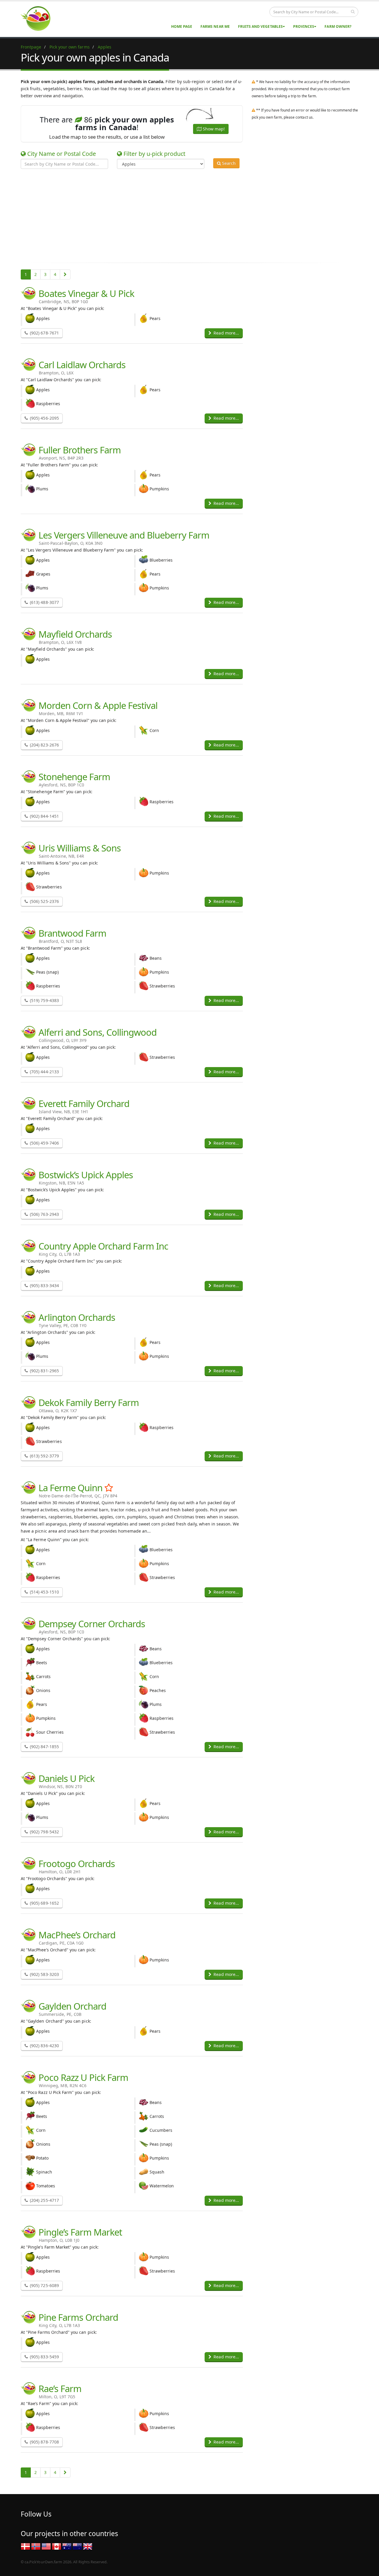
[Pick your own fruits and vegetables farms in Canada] (57, 2546)
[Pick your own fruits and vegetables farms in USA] (46, 2546)
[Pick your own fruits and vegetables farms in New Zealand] (77, 2546)
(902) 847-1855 (44, 1747)
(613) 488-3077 (44, 602)
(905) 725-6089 (44, 2285)
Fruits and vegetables (260, 26)
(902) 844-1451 (44, 816)
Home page (182, 26)
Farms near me (215, 26)
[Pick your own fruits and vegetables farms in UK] (88, 2546)
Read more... (226, 333)
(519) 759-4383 (44, 1000)
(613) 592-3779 (44, 1456)
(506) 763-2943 (44, 1214)
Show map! (213, 129)
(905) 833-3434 (44, 1285)
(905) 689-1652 (44, 1903)
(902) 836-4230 (44, 2046)
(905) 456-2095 (44, 418)
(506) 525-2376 (44, 901)
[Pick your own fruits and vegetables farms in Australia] (67, 2546)
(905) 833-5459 (44, 2357)
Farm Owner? (338, 26)
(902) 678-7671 (44, 333)
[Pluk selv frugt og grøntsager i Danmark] (25, 2546)
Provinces (304, 26)
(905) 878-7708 (44, 2442)
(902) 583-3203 (44, 1974)
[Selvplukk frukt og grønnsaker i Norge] (36, 2546)
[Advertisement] (185, 215)
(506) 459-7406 (44, 1143)
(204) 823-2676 (44, 745)
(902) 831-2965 (44, 1371)
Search (228, 163)
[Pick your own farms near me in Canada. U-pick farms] (39, 18)
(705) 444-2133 (44, 1072)
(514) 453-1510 (44, 1592)
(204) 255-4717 (44, 2200)
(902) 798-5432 (44, 1832)
